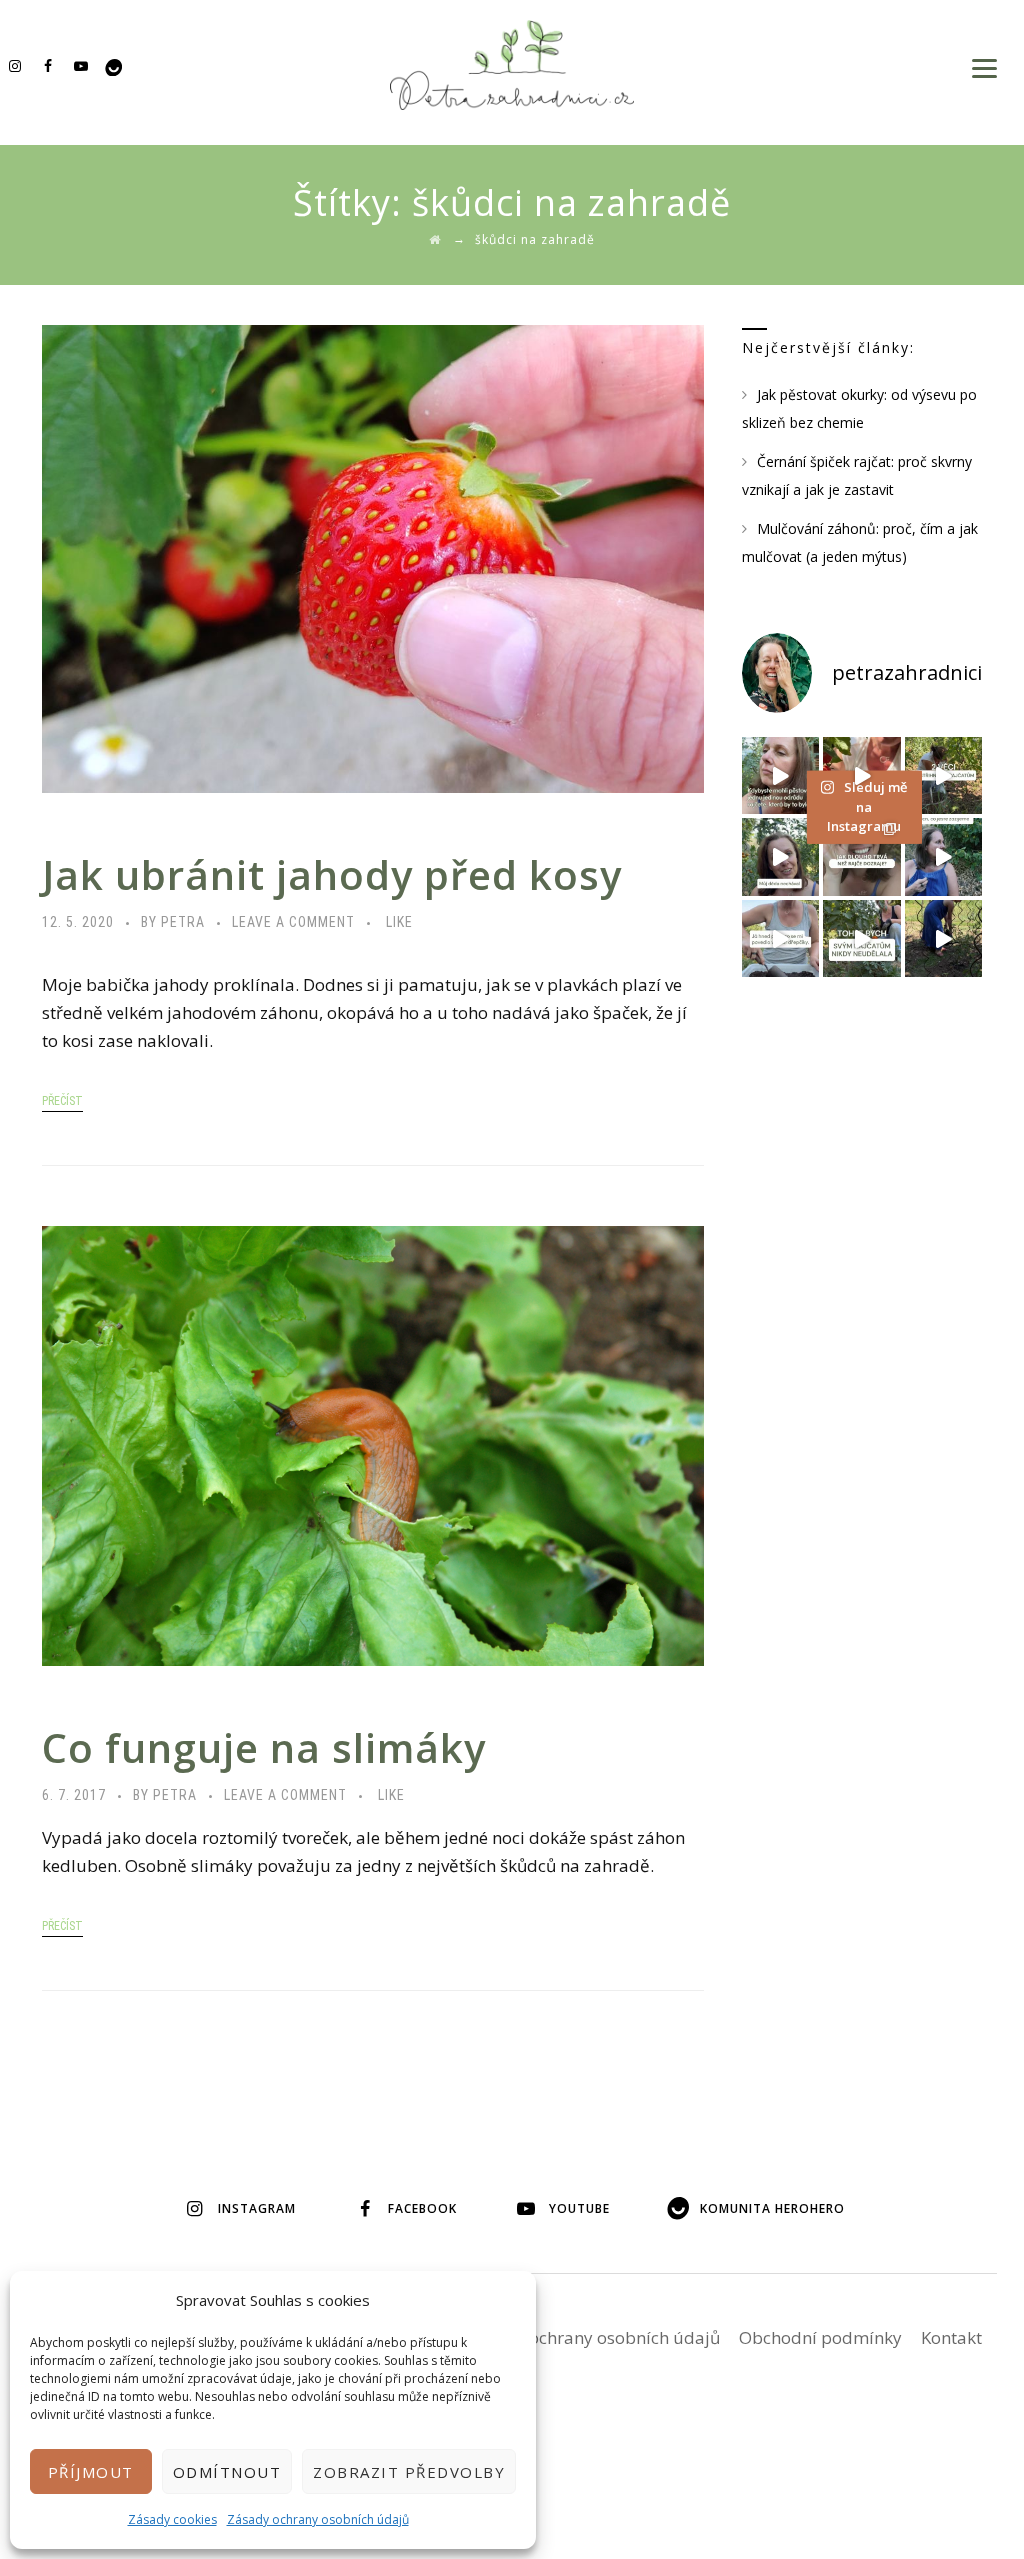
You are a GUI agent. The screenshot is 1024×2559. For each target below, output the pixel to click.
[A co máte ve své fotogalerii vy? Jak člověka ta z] (861, 775)
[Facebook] (47, 65)
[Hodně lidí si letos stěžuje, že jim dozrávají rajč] (780, 856)
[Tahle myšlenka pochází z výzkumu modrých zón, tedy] (943, 938)
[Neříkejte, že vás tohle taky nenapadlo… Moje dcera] (943, 856)
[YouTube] (80, 65)
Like (399, 922)
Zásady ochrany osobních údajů (318, 2519)
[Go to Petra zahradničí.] (435, 239)
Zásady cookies (172, 2519)
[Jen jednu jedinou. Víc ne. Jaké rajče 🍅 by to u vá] (780, 775)
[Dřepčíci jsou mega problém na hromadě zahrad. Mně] (780, 938)
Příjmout (91, 2472)
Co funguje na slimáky (264, 1747)
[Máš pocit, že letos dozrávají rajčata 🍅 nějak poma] (861, 856)
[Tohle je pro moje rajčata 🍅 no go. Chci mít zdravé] (861, 938)
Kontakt (951, 2337)
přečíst (62, 1101)
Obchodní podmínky (820, 2337)
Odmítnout (227, 2472)
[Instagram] (14, 65)
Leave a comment (293, 922)
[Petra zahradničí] (512, 65)
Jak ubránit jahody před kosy (332, 874)
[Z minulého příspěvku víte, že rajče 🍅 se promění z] (943, 775)
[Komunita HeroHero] (113, 65)
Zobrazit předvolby (409, 2472)
